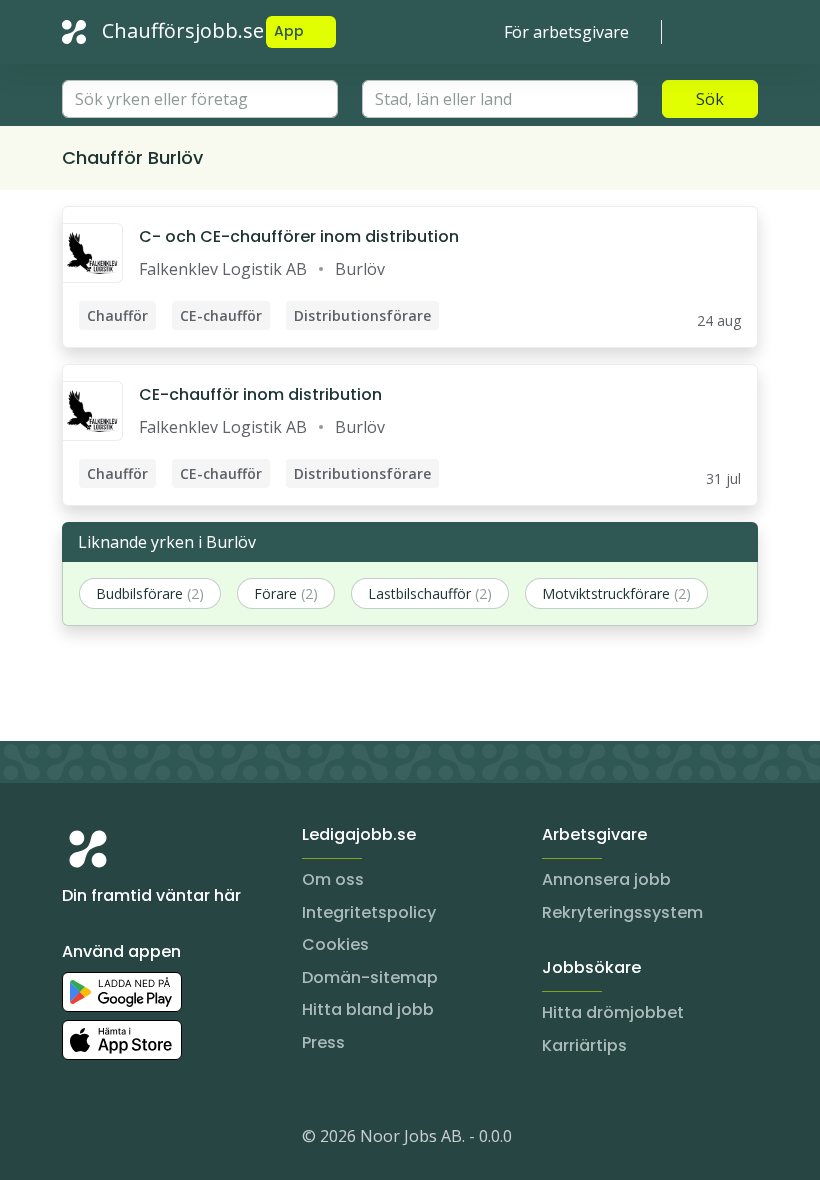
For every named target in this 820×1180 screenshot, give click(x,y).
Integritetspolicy (369, 912)
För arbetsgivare (566, 32)
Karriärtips (584, 1045)
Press (323, 1042)
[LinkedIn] (118, 1140)
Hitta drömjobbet (613, 1012)
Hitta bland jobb (368, 1009)
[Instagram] (78, 1140)
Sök (710, 99)
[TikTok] (198, 1140)
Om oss (333, 879)
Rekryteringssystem (622, 912)
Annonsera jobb (606, 879)
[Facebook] (158, 1140)
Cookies (335, 944)
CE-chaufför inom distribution (260, 394)
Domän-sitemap (370, 977)
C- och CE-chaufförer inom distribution (299, 236)
